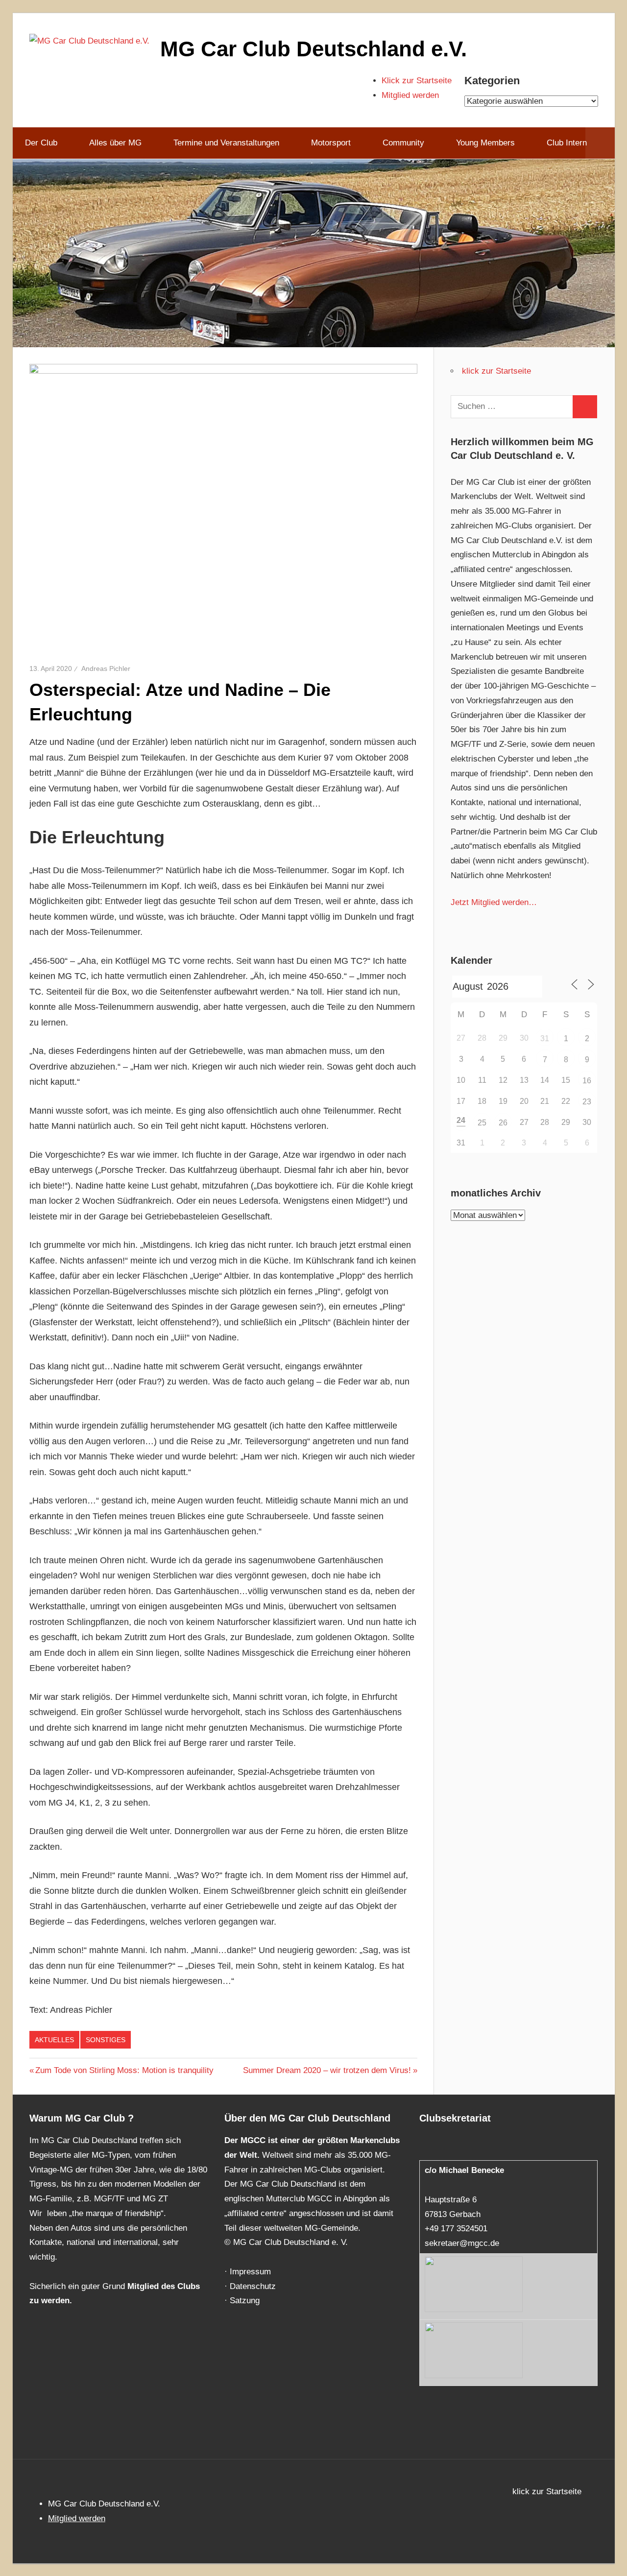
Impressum (250, 2272)
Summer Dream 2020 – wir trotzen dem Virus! (327, 2070)
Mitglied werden (410, 95)
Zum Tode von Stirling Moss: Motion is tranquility (124, 2070)
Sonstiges (106, 2040)
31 (545, 1038)
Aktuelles (54, 2040)
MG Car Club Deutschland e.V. (313, 49)
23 (587, 1102)
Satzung (245, 2301)
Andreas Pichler (106, 668)
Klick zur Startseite (417, 81)
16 (587, 1081)
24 (461, 1120)
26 (503, 1123)
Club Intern (567, 143)
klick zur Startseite (496, 371)
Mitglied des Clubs (164, 2286)
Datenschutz (253, 2286)
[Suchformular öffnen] (600, 143)
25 (482, 1123)
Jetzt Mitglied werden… (494, 902)
